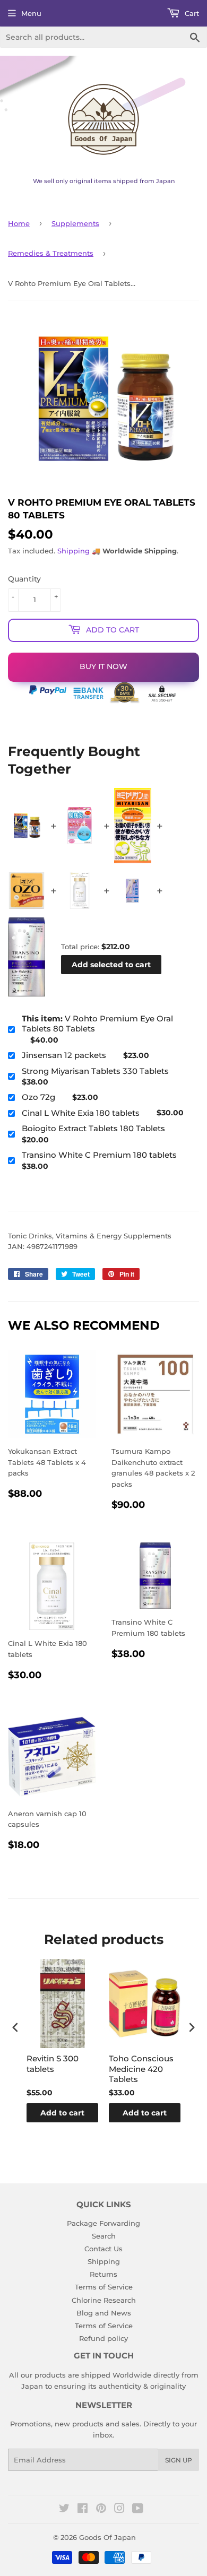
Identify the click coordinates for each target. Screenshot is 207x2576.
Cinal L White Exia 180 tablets (81, 1113)
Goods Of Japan (107, 2537)
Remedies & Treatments (51, 253)
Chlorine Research (104, 2300)
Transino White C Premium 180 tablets (99, 1155)
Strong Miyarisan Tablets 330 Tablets (95, 1071)
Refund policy (103, 2338)
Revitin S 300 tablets (53, 2064)
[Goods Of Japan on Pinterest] (101, 2510)
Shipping (74, 551)
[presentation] (15, 2028)
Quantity (24, 579)
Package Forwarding (103, 2223)
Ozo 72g (38, 1097)
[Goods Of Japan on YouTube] (138, 2510)
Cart (191, 13)
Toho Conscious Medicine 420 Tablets (141, 2069)
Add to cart (62, 2113)
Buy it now (103, 666)
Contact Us (103, 2249)
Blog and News (104, 2313)
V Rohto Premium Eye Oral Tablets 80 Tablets (97, 1024)
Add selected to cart (111, 965)
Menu (31, 13)
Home (19, 223)
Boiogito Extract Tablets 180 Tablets (93, 1128)
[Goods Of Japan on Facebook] (83, 2510)
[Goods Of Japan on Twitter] (64, 2510)
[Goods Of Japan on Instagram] (119, 2510)
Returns (103, 2274)
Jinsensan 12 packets (64, 1055)
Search (104, 2236)
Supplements (75, 223)
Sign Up (179, 2460)
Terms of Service (104, 2287)
